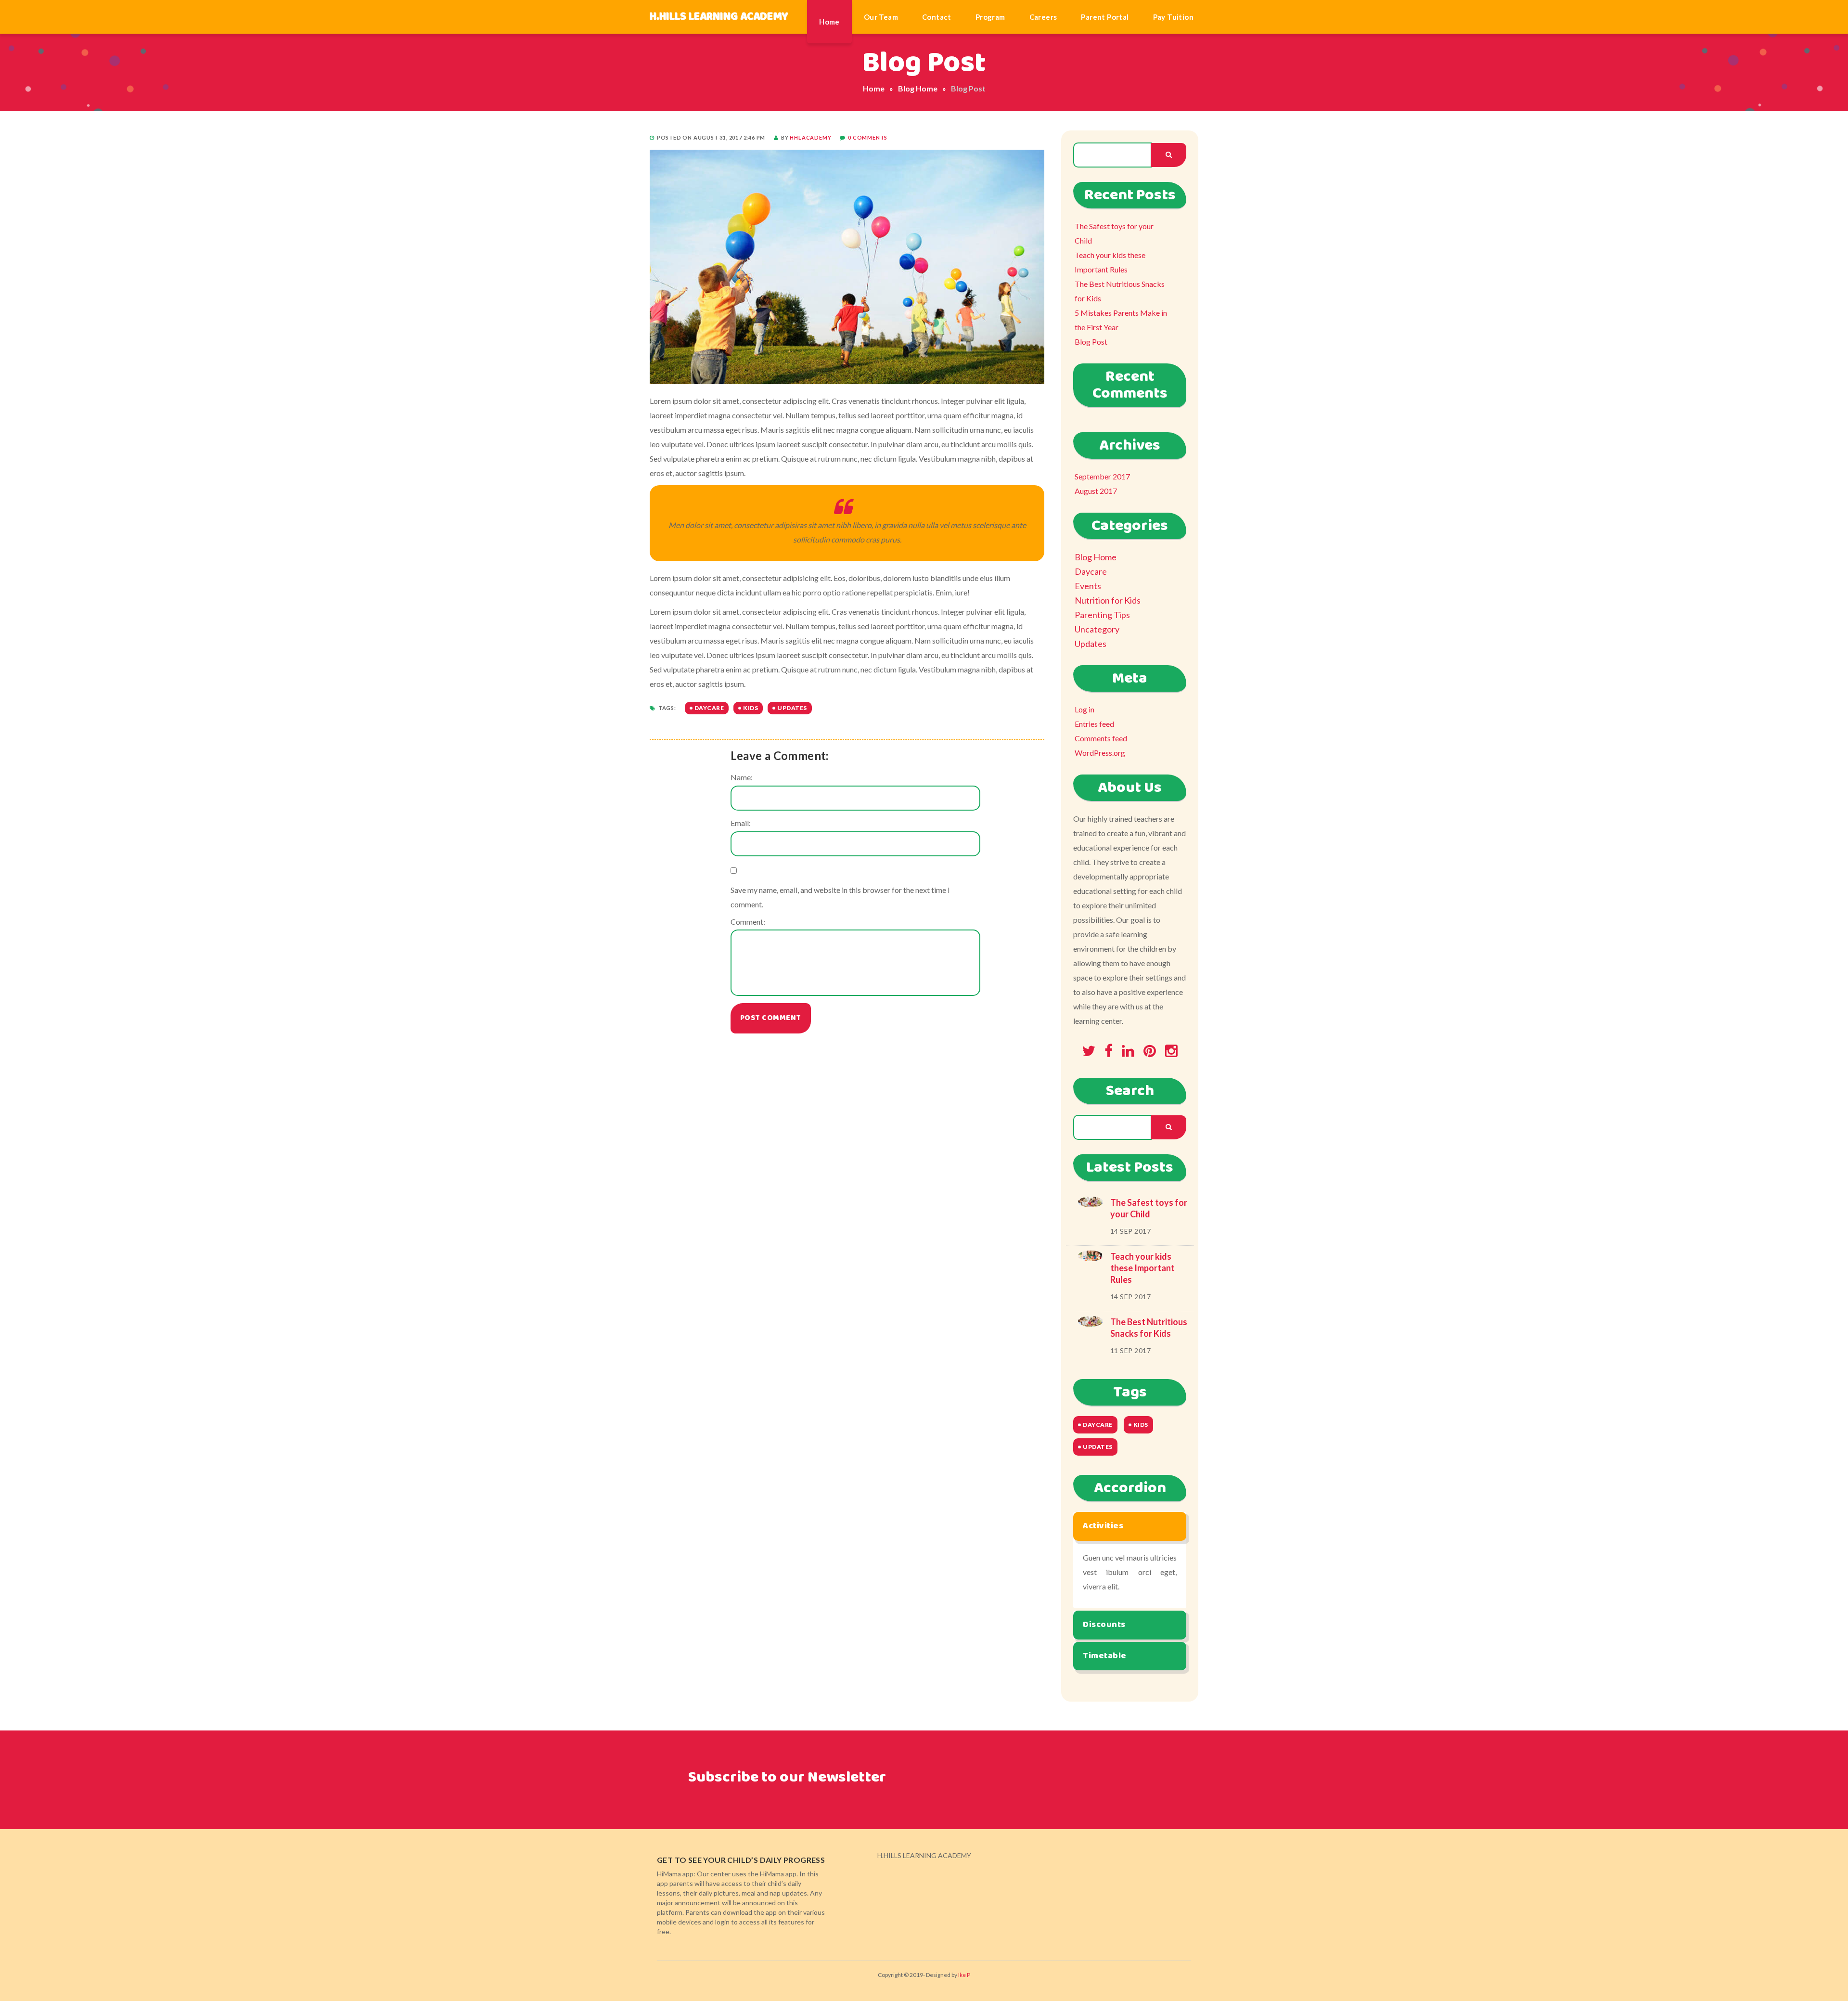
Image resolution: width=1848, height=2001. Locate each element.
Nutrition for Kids (1108, 600)
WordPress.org (1100, 753)
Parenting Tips (1102, 615)
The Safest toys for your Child (1114, 233)
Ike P (964, 1975)
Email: (741, 823)
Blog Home (918, 88)
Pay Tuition (1173, 17)
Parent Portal (1105, 17)
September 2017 (1102, 476)
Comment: (748, 922)
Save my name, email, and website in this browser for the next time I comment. (840, 897)
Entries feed (1094, 724)
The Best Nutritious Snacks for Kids (1120, 291)
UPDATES (792, 708)
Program (990, 17)
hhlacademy (810, 137)
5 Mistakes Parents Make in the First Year (1121, 320)
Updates (1091, 644)
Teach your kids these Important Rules (1110, 262)
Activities (1103, 1526)
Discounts (1104, 1625)
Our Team (881, 17)
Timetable (1105, 1656)
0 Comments (868, 137)
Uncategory (1097, 629)
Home (829, 22)
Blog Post (1091, 342)
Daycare (1091, 571)
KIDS (751, 708)
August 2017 (1096, 491)
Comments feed (1101, 738)
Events (1088, 586)
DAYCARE (709, 708)
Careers (1043, 17)
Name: (742, 777)
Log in (1084, 709)
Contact (937, 17)
